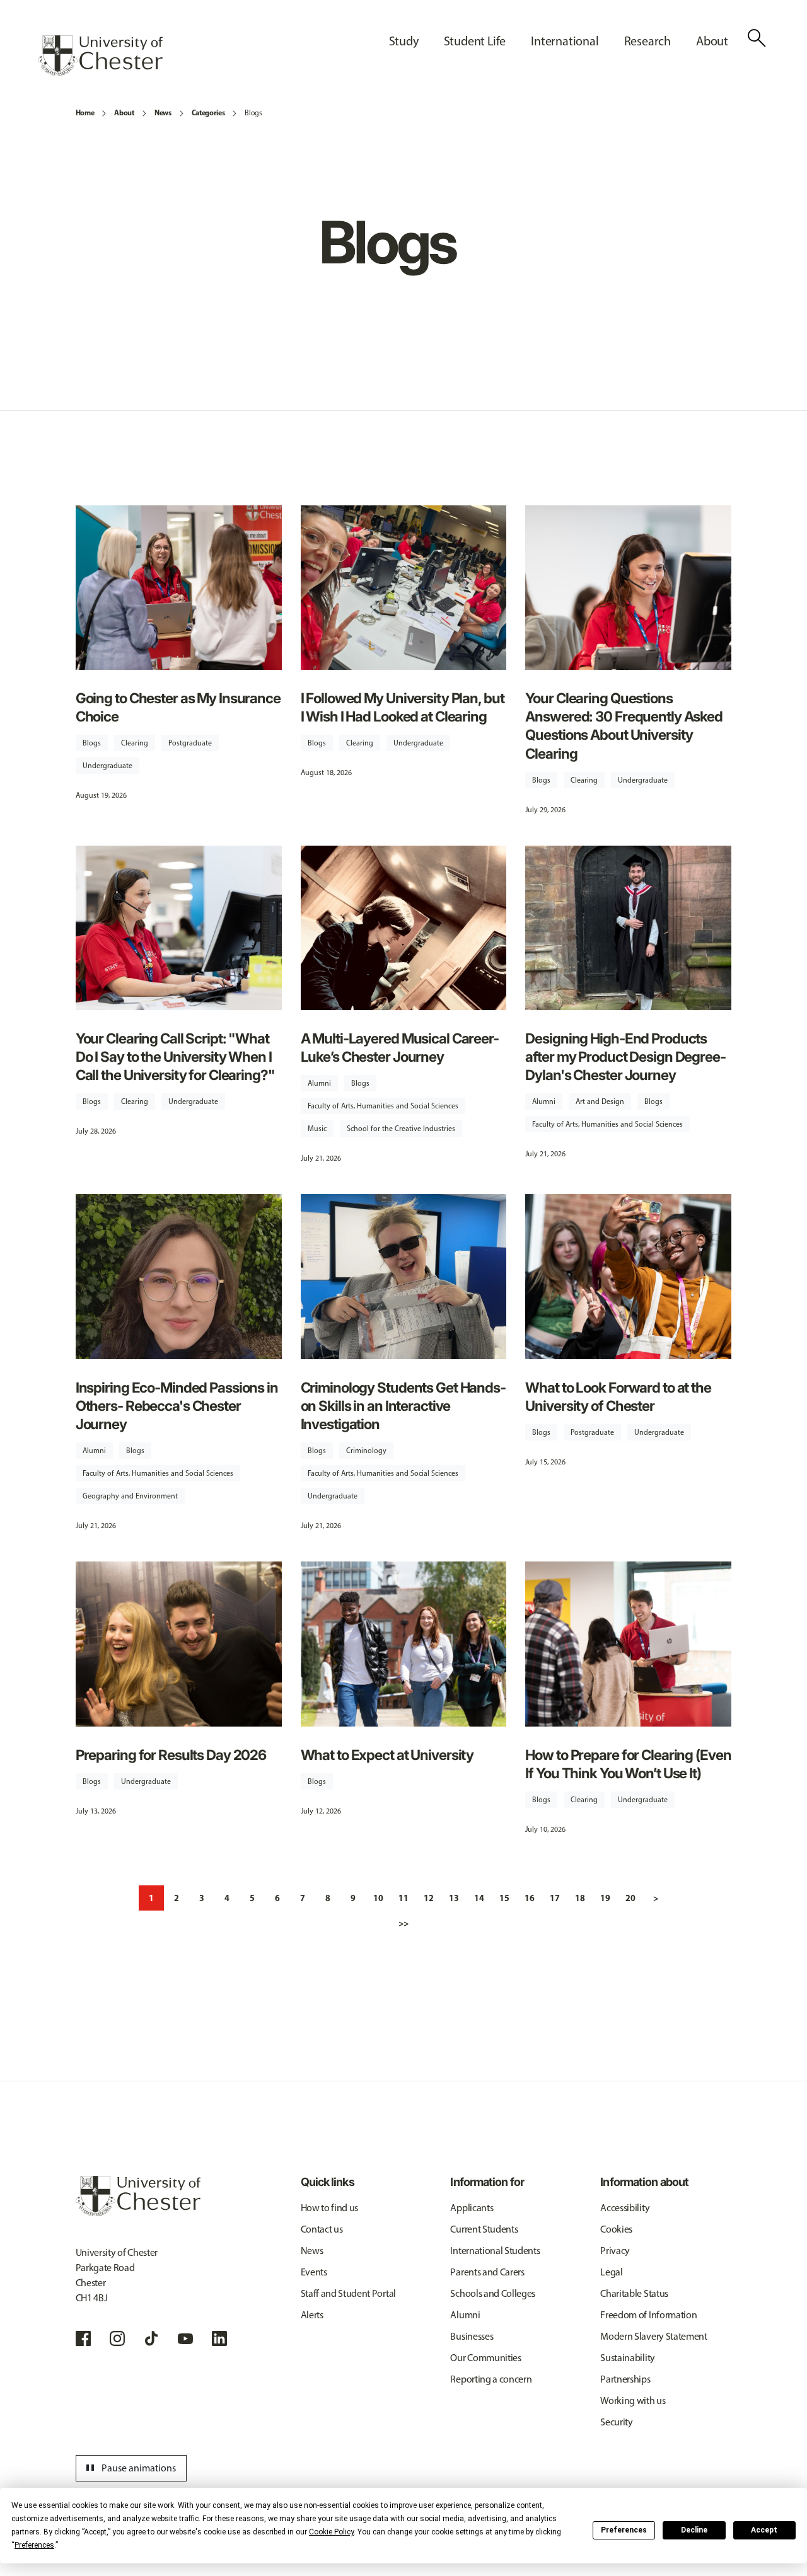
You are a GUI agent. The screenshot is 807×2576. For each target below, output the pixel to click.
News (163, 112)
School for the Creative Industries (401, 1129)
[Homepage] (100, 55)
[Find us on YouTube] (185, 2338)
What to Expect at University (387, 1755)
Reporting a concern (491, 2379)
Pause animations (129, 2468)
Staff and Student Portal (348, 2293)
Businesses (472, 2336)
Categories (208, 112)
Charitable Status (634, 2293)
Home (85, 112)
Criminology (366, 1451)
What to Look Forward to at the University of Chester (618, 1396)
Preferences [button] (34, 2545)
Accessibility (625, 2208)
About (124, 112)
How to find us (330, 2208)
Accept (764, 2530)
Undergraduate (107, 766)
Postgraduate (190, 743)
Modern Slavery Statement (653, 2336)
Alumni (319, 1083)
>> (403, 1923)
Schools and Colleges (493, 2293)
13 (454, 1898)
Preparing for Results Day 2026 (171, 1755)
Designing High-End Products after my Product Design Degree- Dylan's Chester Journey (625, 1056)
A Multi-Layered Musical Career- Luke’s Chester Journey (400, 1047)
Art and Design (600, 1101)
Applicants (472, 2208)
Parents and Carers (487, 2272)
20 (630, 1898)
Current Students (484, 2229)
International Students (495, 2251)
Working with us (633, 2401)
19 (605, 1898)
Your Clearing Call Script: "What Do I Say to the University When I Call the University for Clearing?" (175, 1056)
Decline (694, 2530)
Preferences (624, 2530)
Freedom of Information (648, 2315)
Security (616, 2422)
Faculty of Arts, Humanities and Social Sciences (383, 1106)
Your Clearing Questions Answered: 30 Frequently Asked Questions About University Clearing (624, 725)
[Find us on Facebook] (83, 2338)
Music (317, 1129)
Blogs (253, 113)
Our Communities (485, 2358)
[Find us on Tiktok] (151, 2338)
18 (580, 1898)
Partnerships (625, 2379)
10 (378, 1898)
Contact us (322, 2229)
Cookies (616, 2229)
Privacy (615, 2251)
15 (504, 1898)
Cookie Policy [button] (331, 2532)
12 (429, 1898)
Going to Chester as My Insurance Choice (178, 707)
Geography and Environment (130, 1496)
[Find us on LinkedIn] (219, 2338)
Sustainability (628, 2358)
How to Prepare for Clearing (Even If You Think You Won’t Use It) (628, 1764)
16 (530, 1898)
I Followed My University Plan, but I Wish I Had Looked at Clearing (403, 707)
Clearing (135, 743)
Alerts (312, 2315)
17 (555, 1898)
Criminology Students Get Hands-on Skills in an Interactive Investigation (403, 1406)
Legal (611, 2272)
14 (479, 1898)
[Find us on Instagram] (117, 2338)
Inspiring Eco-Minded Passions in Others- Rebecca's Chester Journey (177, 1406)
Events (314, 2272)
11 (403, 1898)
